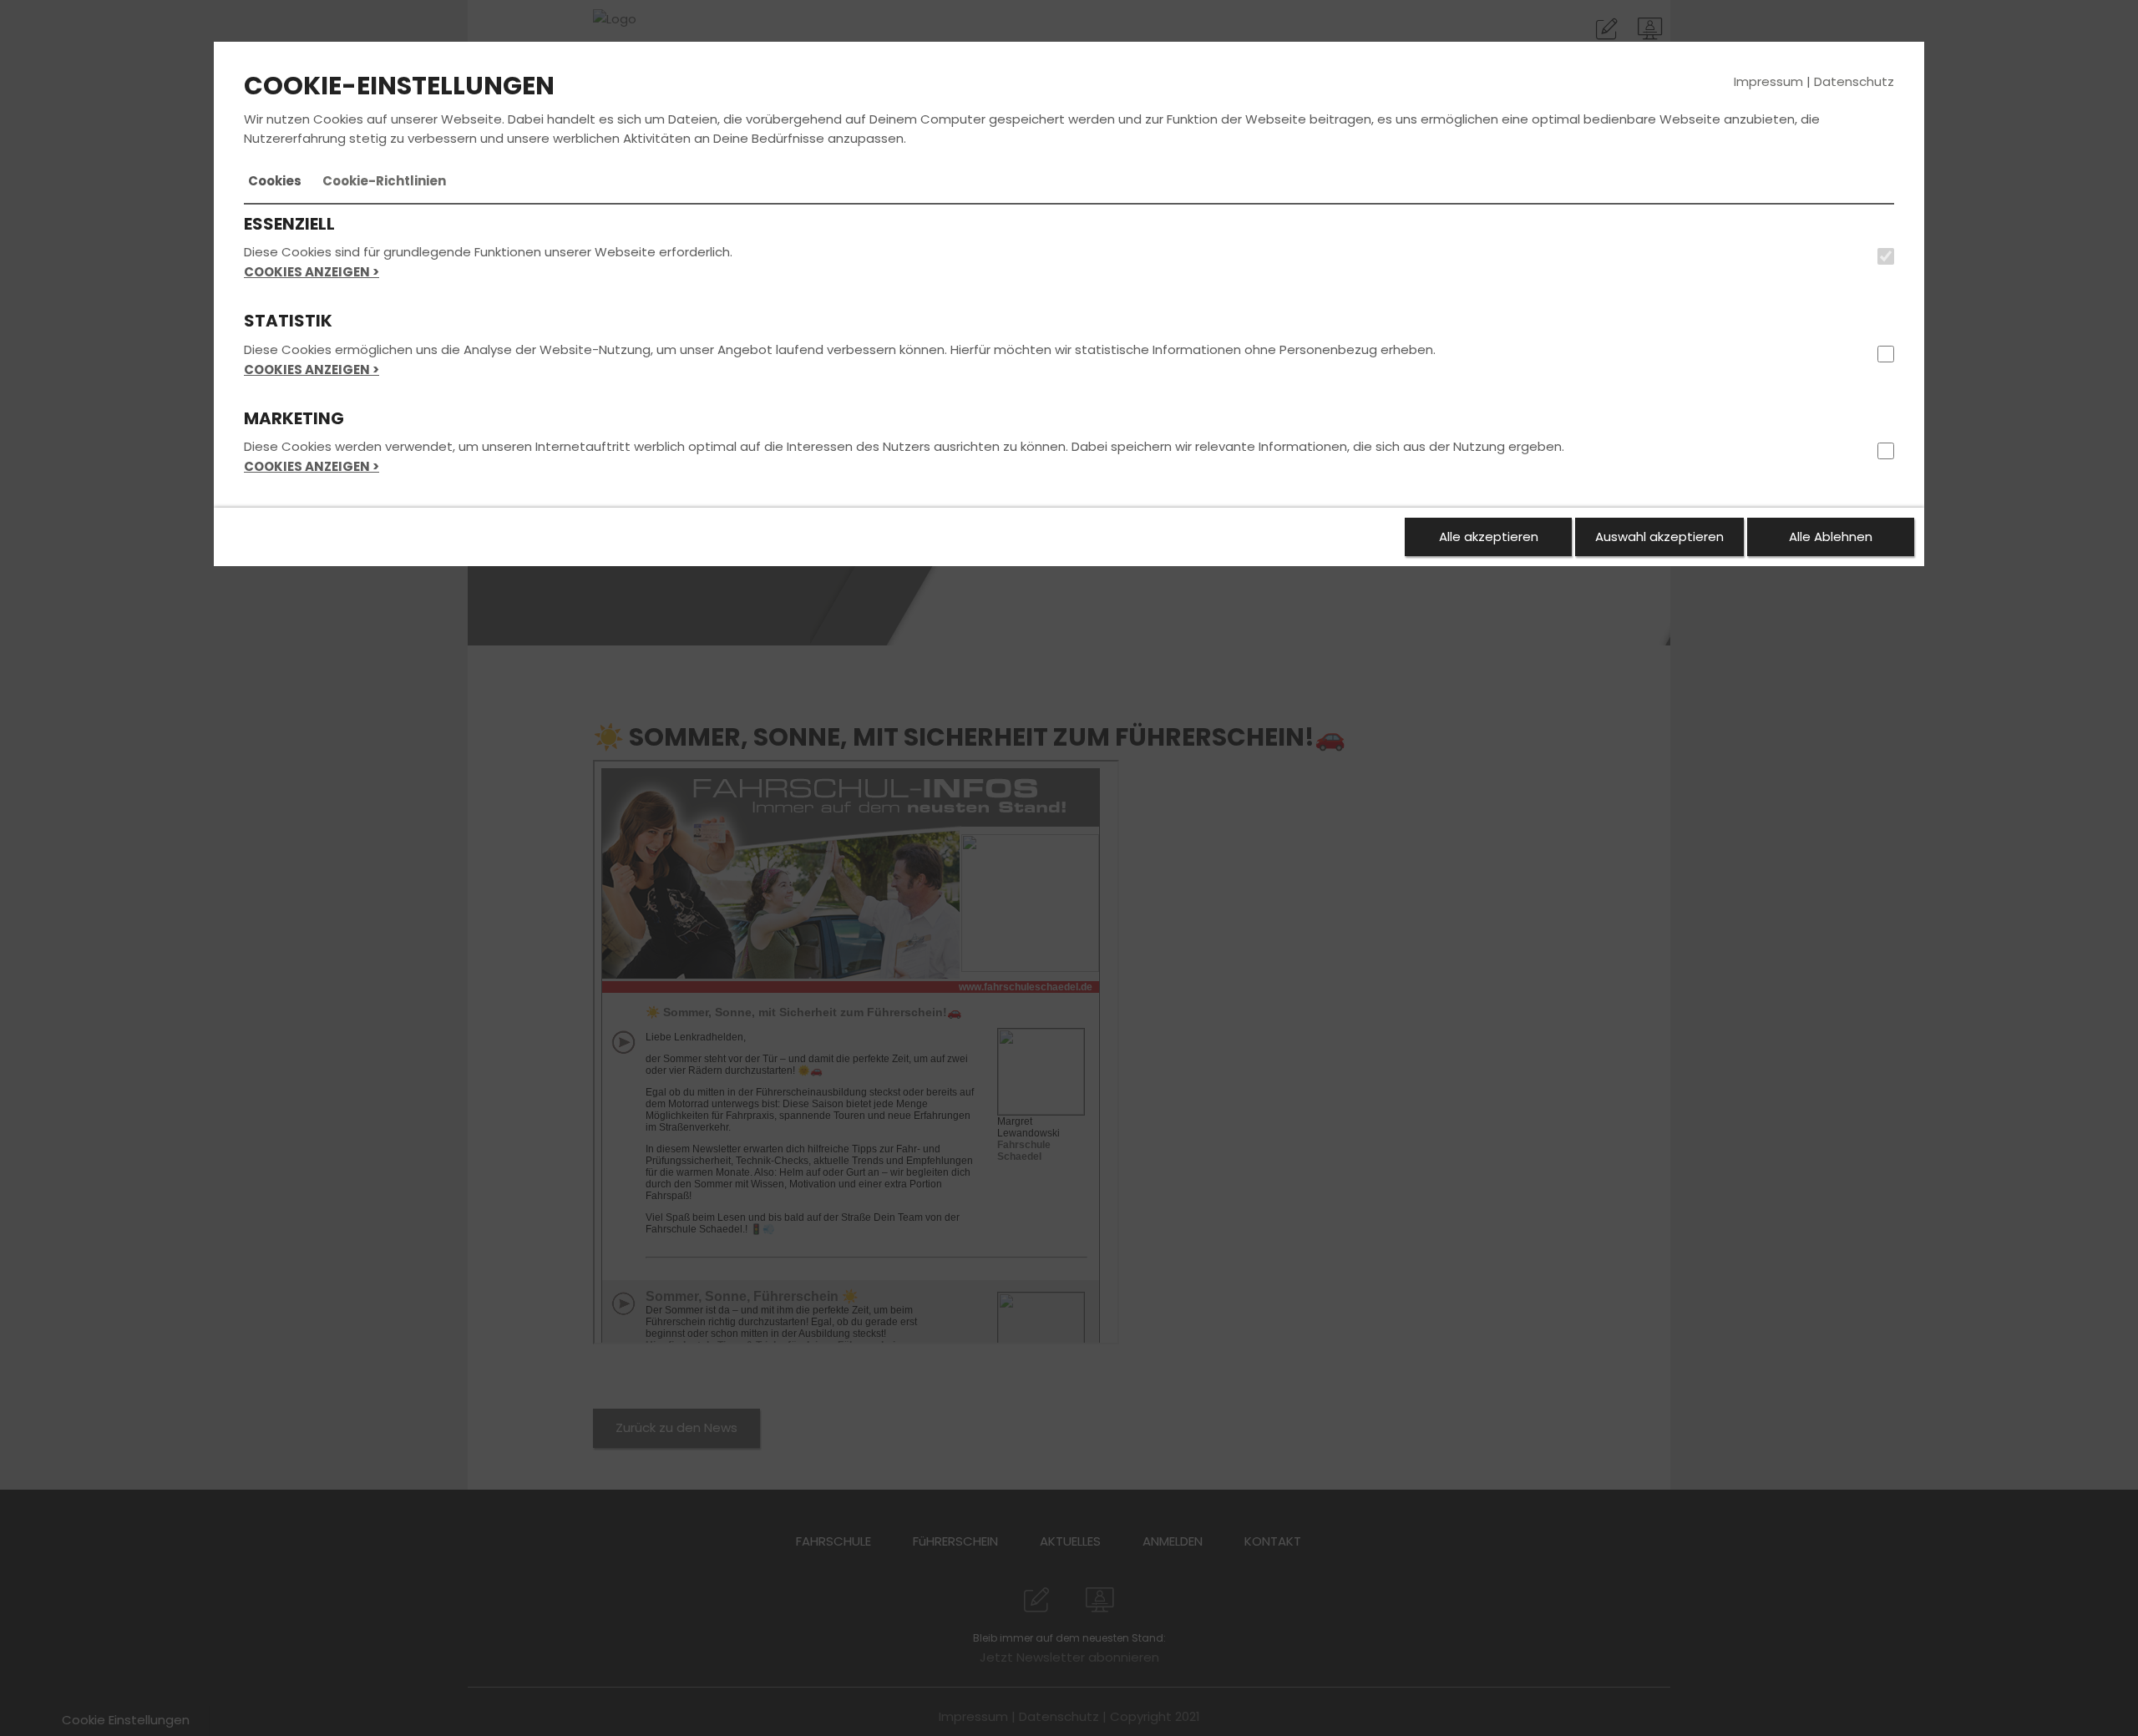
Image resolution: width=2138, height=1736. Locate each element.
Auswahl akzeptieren (1659, 536)
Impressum (1768, 81)
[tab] (275, 181)
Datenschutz (1854, 81)
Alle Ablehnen (1831, 536)
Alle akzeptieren (1489, 536)
